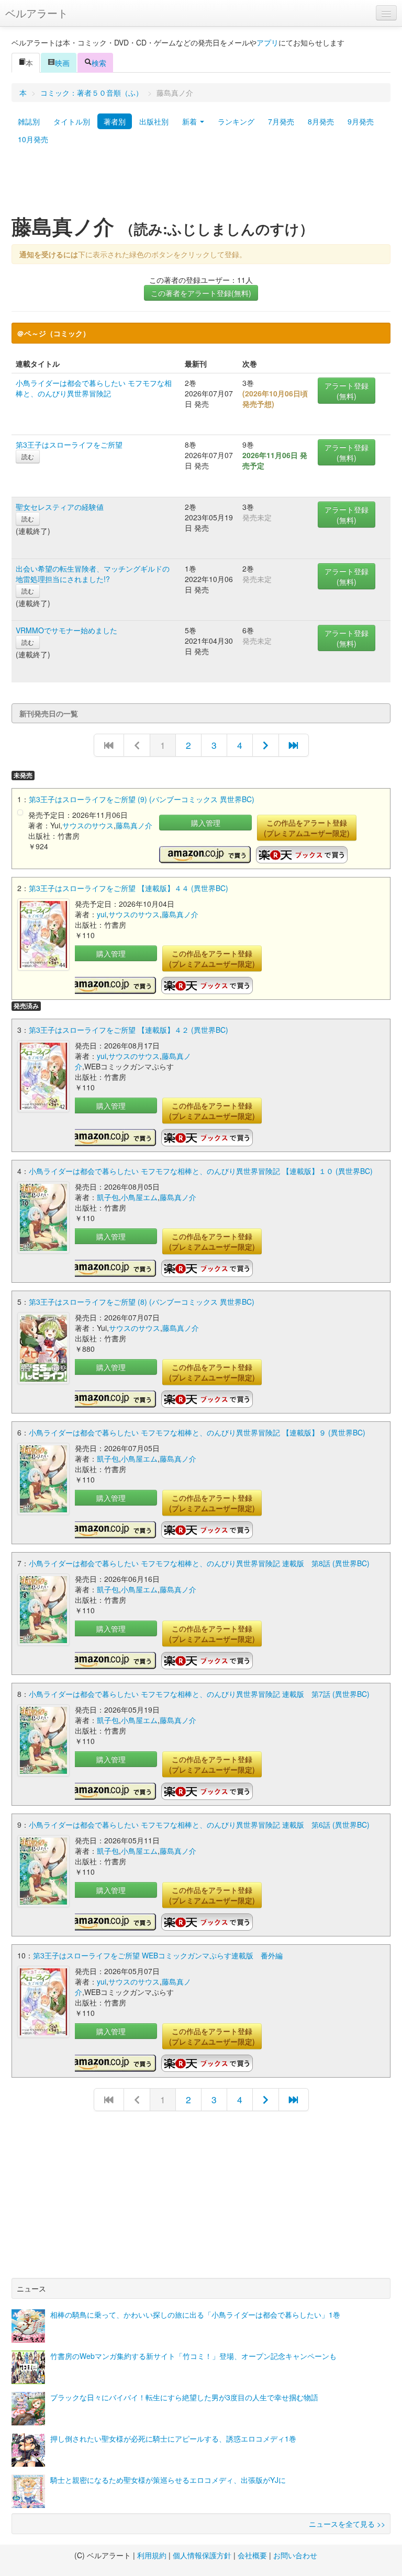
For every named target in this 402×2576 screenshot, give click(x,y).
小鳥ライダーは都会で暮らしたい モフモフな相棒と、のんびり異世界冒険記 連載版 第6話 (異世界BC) (199, 1825)
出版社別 (154, 121)
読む (28, 456)
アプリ (267, 42)
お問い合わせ (295, 2555)
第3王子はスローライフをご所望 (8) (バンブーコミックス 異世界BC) (142, 1302)
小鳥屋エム (139, 1197)
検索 (99, 63)
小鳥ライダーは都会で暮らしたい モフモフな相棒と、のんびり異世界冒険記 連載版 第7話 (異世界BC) (199, 1694)
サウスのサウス (88, 825)
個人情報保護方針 (202, 2555)
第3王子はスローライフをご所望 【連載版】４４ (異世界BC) (129, 888)
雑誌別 (29, 121)
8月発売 (321, 121)
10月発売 (33, 139)
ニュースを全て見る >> (347, 2524)
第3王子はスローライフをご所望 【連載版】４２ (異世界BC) (129, 1030)
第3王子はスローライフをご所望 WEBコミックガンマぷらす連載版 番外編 (158, 1955)
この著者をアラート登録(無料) (201, 293)
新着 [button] (191, 121)
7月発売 (281, 121)
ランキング (236, 121)
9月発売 (361, 121)
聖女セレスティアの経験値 (60, 507)
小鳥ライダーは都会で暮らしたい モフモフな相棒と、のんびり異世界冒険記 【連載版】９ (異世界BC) (197, 1432)
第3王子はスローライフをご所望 (69, 444)
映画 (62, 63)
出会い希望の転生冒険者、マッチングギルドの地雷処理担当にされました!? (93, 574)
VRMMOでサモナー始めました (66, 630)
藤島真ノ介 (134, 825)
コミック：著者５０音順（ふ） (92, 93)
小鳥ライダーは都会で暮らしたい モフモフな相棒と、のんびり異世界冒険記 (94, 388)
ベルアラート (37, 13)
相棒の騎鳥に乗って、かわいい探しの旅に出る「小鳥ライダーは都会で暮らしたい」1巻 (195, 2315)
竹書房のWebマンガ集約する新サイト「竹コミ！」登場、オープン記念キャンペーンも (193, 2356)
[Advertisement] (201, 185)
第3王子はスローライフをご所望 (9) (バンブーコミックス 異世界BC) (142, 799)
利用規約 (152, 2555)
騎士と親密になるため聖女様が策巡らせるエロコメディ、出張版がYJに (168, 2480)
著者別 (115, 121)
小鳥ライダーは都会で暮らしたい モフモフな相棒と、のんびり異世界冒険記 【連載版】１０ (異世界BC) (201, 1171)
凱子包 (108, 1197)
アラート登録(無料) (347, 391)
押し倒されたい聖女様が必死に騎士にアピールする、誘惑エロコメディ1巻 (173, 2438)
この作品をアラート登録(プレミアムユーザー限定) (307, 828)
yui (102, 914)
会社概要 (252, 2555)
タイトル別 (72, 121)
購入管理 (206, 823)
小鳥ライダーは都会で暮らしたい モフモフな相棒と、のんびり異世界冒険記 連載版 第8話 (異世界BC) (199, 1563)
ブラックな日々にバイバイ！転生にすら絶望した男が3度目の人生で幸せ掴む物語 (184, 2397)
